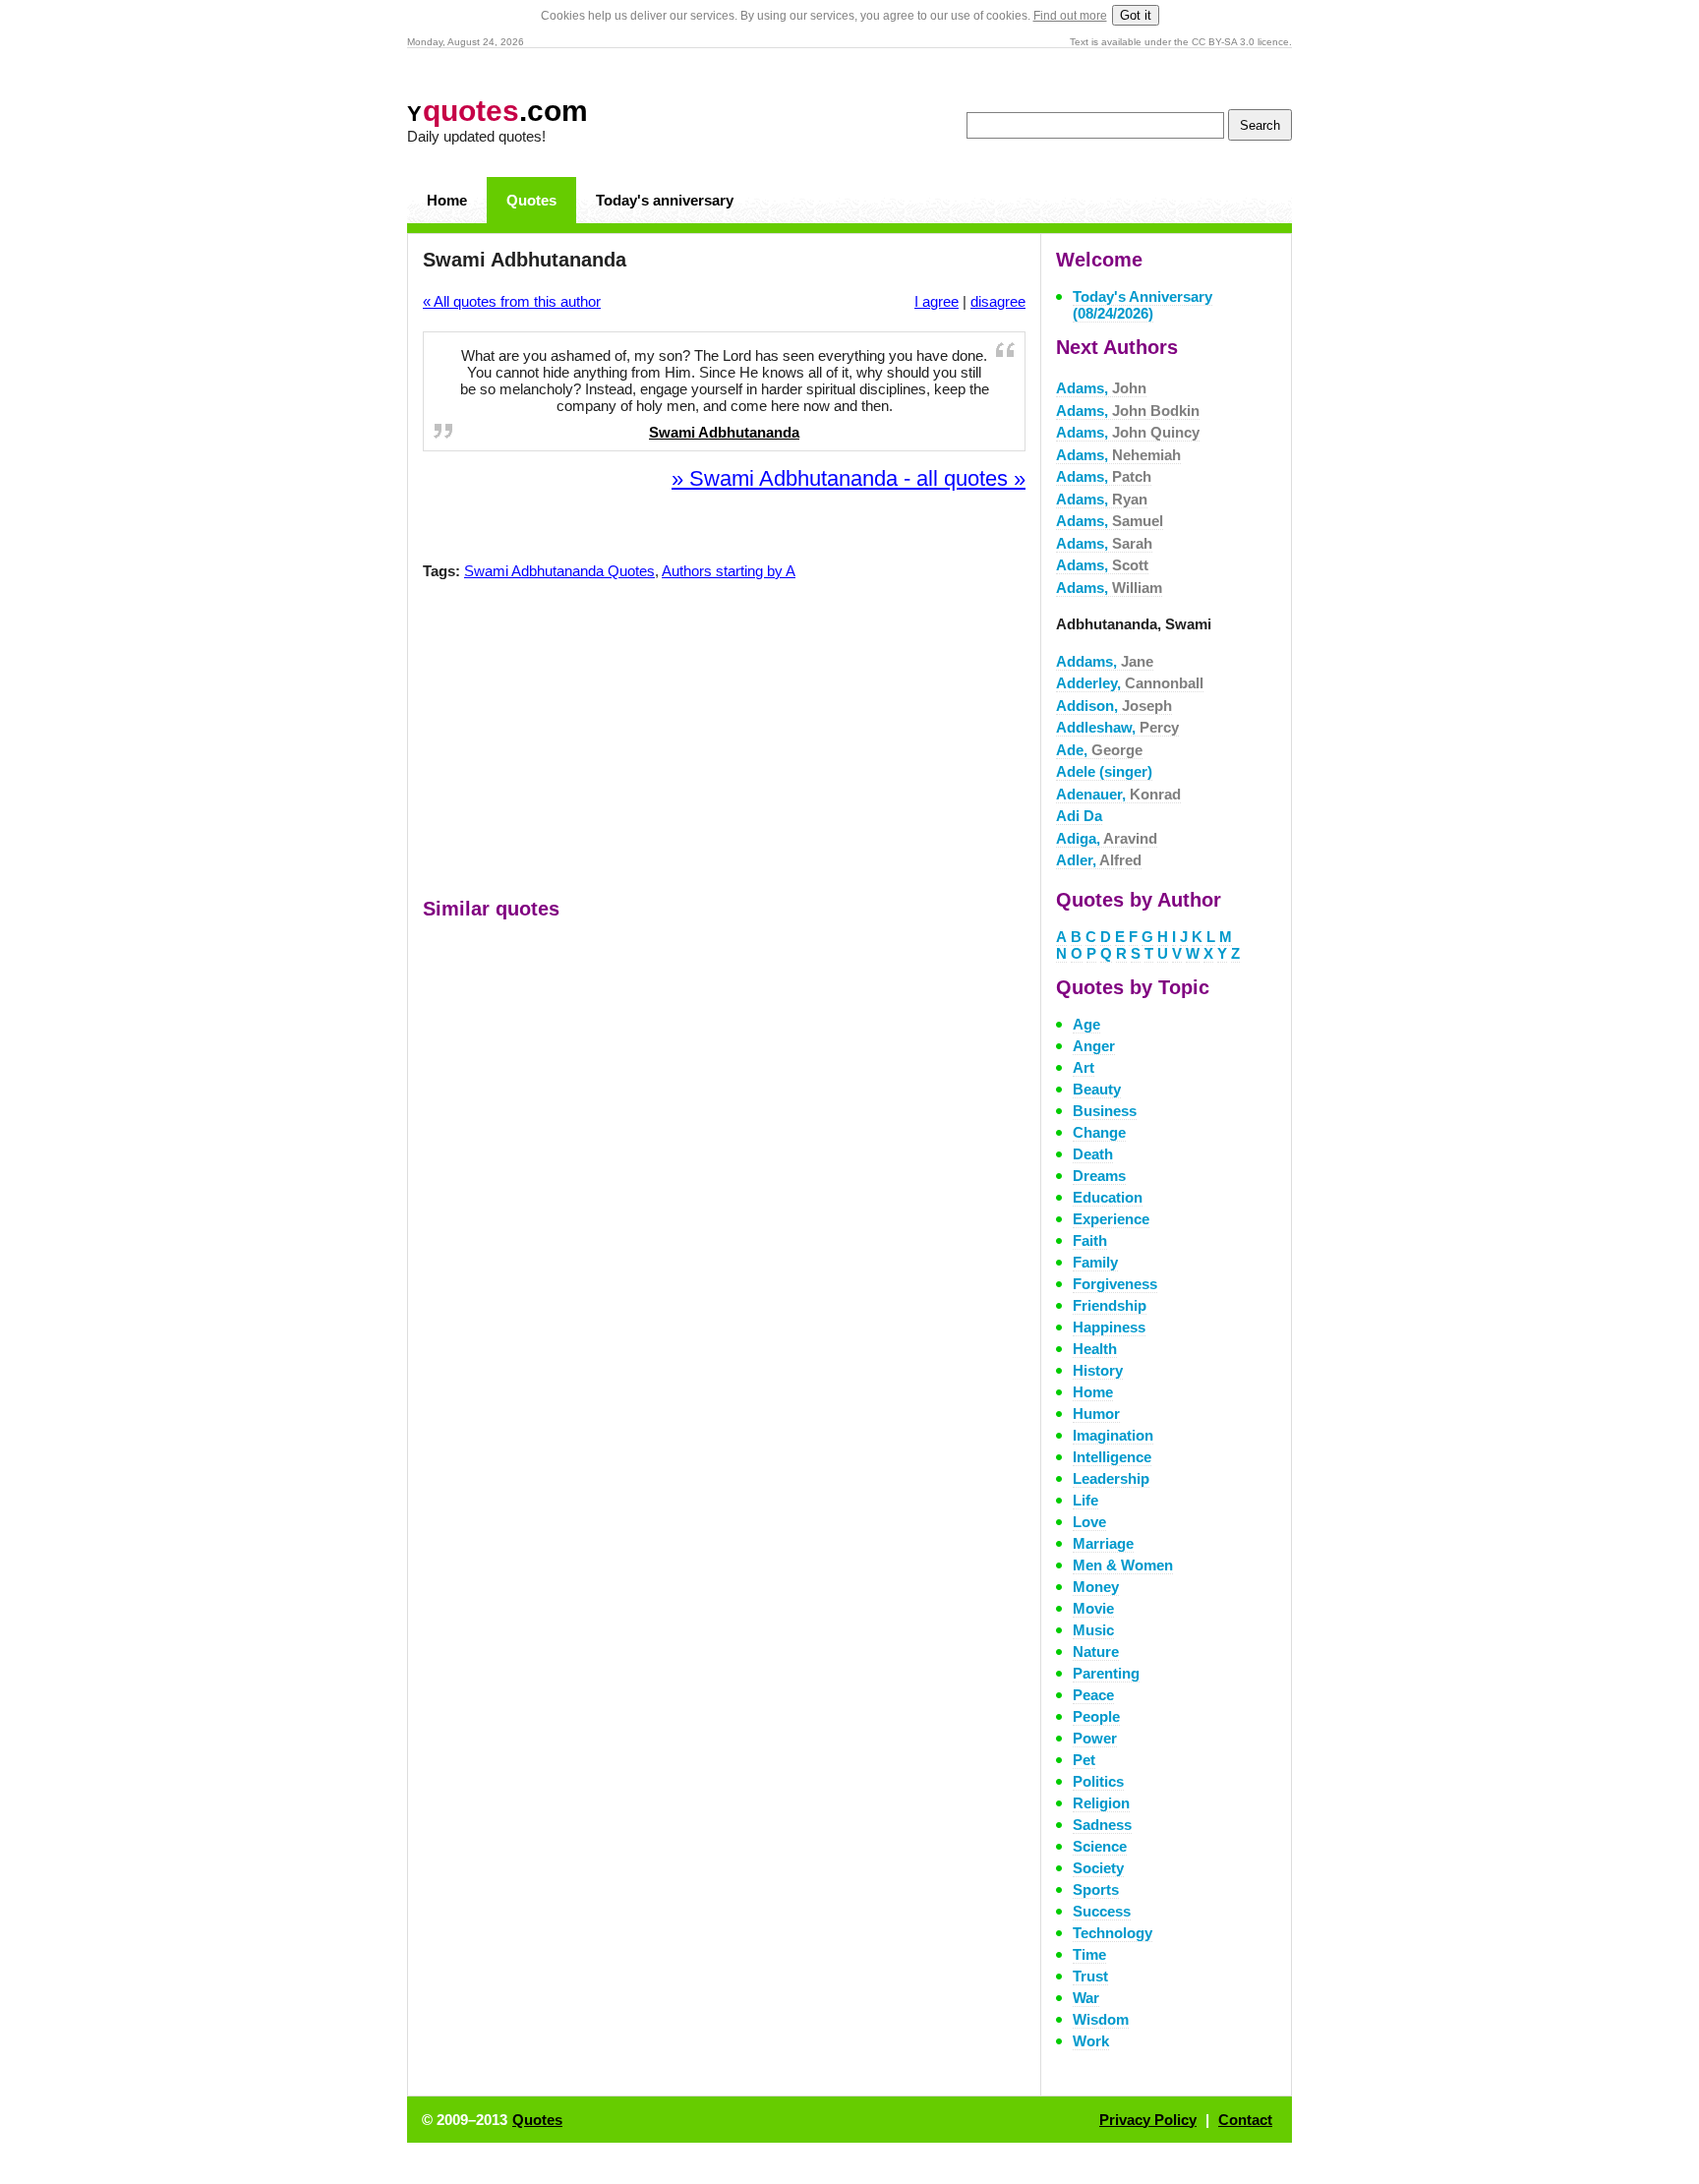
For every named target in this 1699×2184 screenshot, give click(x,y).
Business (1105, 1111)
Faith (1090, 1240)
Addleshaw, (1117, 727)
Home (447, 200)
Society (1098, 1868)
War (1086, 1998)
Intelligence (1112, 1457)
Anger (1094, 1046)
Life (1085, 1500)
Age (1086, 1024)
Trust (1090, 1976)
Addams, (1105, 661)
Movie (1093, 1608)
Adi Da (1079, 816)
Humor (1096, 1414)
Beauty (1097, 1089)
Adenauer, (1118, 794)
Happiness (1109, 1327)
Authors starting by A (729, 571)
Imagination (1113, 1435)
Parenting (1106, 1673)
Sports (1096, 1889)
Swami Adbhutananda (724, 432)
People (1096, 1716)
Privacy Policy (1148, 2120)
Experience (1111, 1219)
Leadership (1111, 1478)
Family (1095, 1262)
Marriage (1103, 1543)
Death (1093, 1154)
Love (1089, 1522)
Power (1095, 1738)
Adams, (1101, 388)
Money (1096, 1587)
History (1098, 1370)
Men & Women (1123, 1565)
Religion (1101, 1803)
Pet (1084, 1760)
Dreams (1099, 1176)
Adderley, (1130, 683)
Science (1100, 1846)
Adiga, (1107, 838)
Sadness (1102, 1825)
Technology (1113, 1933)
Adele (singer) (1104, 771)
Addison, (1114, 706)
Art (1084, 1067)
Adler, (1099, 860)
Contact (1245, 2120)
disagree (998, 301)
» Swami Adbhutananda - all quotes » (849, 478)
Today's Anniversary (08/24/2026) (1142, 305)
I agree (937, 301)
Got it (1136, 15)
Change (1099, 1132)
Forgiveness (1115, 1284)
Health (1095, 1349)
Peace (1093, 1695)
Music (1093, 1630)
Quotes (531, 200)
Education (1108, 1197)
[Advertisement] (725, 743)
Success (1102, 1911)
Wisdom (1101, 2019)
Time (1089, 1954)
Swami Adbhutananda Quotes (559, 571)
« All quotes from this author (512, 301)
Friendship (1110, 1305)
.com (498, 111)
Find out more (1070, 16)
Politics (1098, 1781)
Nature (1096, 1652)
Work (1091, 2041)
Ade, (1099, 750)
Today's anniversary (665, 200)
